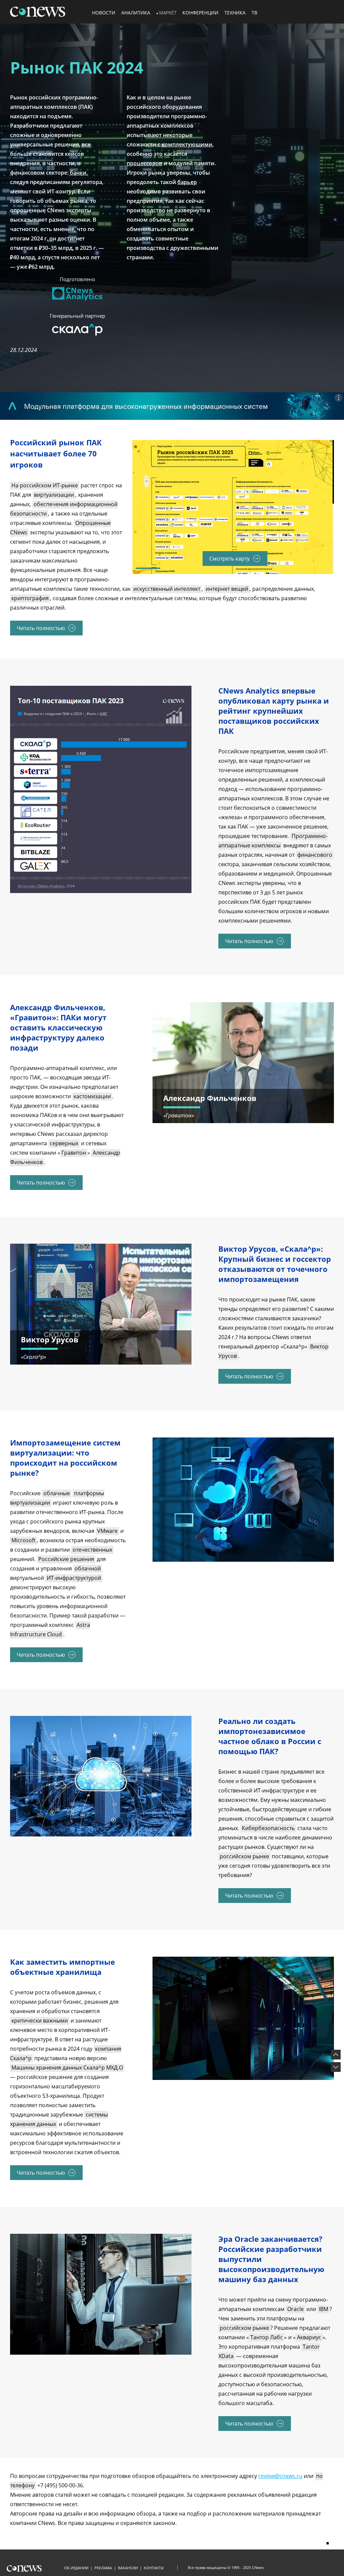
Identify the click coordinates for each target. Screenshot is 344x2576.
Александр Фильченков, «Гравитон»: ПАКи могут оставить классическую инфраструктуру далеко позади (58, 1027)
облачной (88, 1568)
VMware (107, 1531)
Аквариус (309, 2337)
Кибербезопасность (268, 1828)
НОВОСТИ (104, 13)
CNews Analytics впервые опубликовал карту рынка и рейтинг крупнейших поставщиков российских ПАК (274, 711)
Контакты (154, 2568)
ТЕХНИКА (235, 13)
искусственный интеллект (167, 589)
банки (78, 173)
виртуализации (54, 495)
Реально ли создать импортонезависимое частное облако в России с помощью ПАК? (270, 1736)
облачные (57, 1493)
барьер (187, 182)
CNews (258, 2567)
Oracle (295, 2309)
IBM (324, 2309)
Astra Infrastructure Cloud (50, 1630)
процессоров (144, 163)
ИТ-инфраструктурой (74, 1578)
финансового (315, 855)
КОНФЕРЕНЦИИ (200, 13)
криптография (30, 598)
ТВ (254, 13)
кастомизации (92, 1096)
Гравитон (74, 1153)
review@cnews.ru (280, 2476)
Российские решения (66, 1559)
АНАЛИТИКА (136, 13)
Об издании (76, 2568)
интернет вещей (227, 589)
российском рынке (244, 1856)
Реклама (103, 2568)
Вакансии (128, 2568)
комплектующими (187, 144)
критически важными (40, 2020)
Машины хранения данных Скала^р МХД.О (67, 2068)
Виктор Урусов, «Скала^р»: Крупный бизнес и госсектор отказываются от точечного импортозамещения (275, 1264)
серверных (64, 1143)
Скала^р (33, 1357)
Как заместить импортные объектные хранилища (62, 1967)
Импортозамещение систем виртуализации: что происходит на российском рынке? (65, 1458)
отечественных (92, 1550)
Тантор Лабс (267, 2337)
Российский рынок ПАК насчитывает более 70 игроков (56, 453)
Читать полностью (41, 628)
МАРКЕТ (168, 13)
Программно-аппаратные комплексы (273, 841)
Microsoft (24, 1540)
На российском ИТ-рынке (45, 485)
